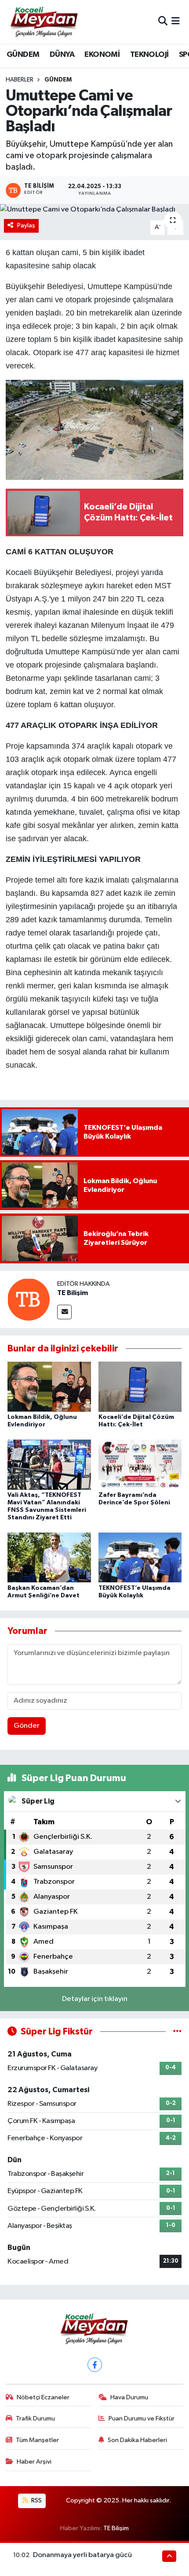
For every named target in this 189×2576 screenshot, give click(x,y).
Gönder (27, 1726)
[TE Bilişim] (29, 1299)
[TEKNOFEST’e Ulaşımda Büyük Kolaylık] (140, 1557)
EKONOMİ (102, 55)
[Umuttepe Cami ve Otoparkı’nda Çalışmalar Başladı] (94, 210)
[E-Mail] (64, 1312)
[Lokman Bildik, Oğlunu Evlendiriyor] (49, 1386)
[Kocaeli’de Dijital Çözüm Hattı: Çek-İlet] (140, 1386)
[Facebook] (95, 2365)
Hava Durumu (129, 2397)
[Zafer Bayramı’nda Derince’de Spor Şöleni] (140, 1464)
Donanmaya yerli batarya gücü (82, 2555)
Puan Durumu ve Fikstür (142, 2418)
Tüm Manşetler (37, 2440)
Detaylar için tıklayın (95, 1999)
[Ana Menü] (176, 22)
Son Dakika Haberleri (137, 2440)
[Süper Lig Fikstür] (177, 2032)
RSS (36, 2500)
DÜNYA (62, 55)
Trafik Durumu (35, 2418)
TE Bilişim (73, 1293)
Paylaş (26, 225)
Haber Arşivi (34, 2462)
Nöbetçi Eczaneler (43, 2397)
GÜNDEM (23, 55)
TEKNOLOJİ (149, 55)
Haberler (20, 80)
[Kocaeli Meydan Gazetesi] (45, 22)
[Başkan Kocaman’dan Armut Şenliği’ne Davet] (49, 1557)
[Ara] (163, 22)
